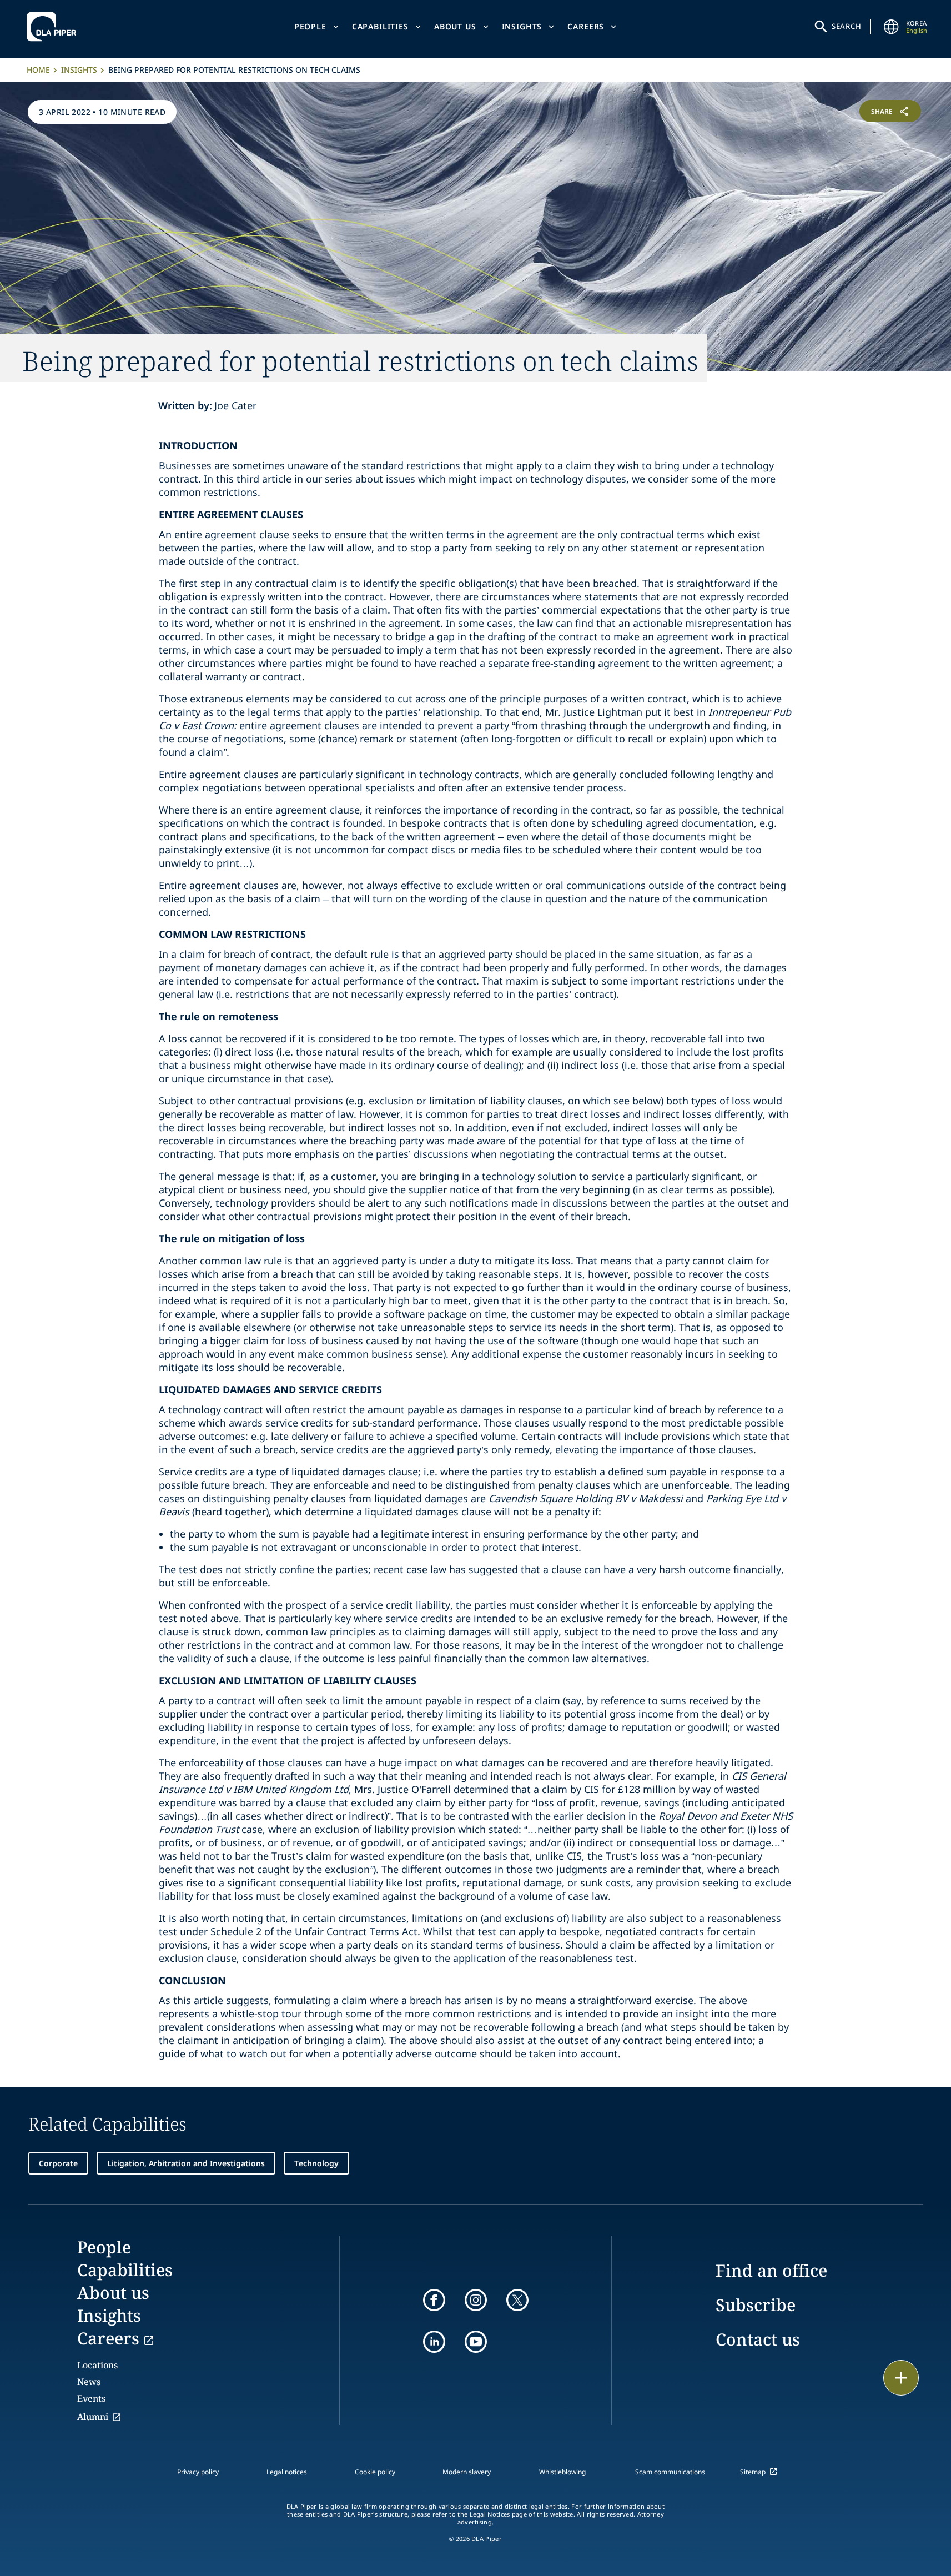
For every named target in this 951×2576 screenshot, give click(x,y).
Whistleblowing (562, 2472)
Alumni (93, 2417)
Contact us (758, 2339)
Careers (586, 26)
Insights (522, 26)
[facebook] (434, 2300)
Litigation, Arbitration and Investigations (186, 2163)
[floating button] (901, 2378)
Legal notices (287, 2472)
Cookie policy (375, 2472)
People (310, 26)
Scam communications (670, 2472)
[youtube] (476, 2342)
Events (91, 2398)
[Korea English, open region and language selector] (892, 27)
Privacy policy (198, 2472)
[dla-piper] (54, 27)
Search (847, 26)
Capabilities (380, 26)
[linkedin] (434, 2342)
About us (455, 26)
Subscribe (756, 2305)
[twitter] (517, 2300)
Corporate (58, 2163)
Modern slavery (467, 2472)
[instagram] (476, 2300)
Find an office (771, 2270)
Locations (97, 2365)
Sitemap (753, 2472)
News (89, 2382)
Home (38, 70)
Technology (316, 2163)
